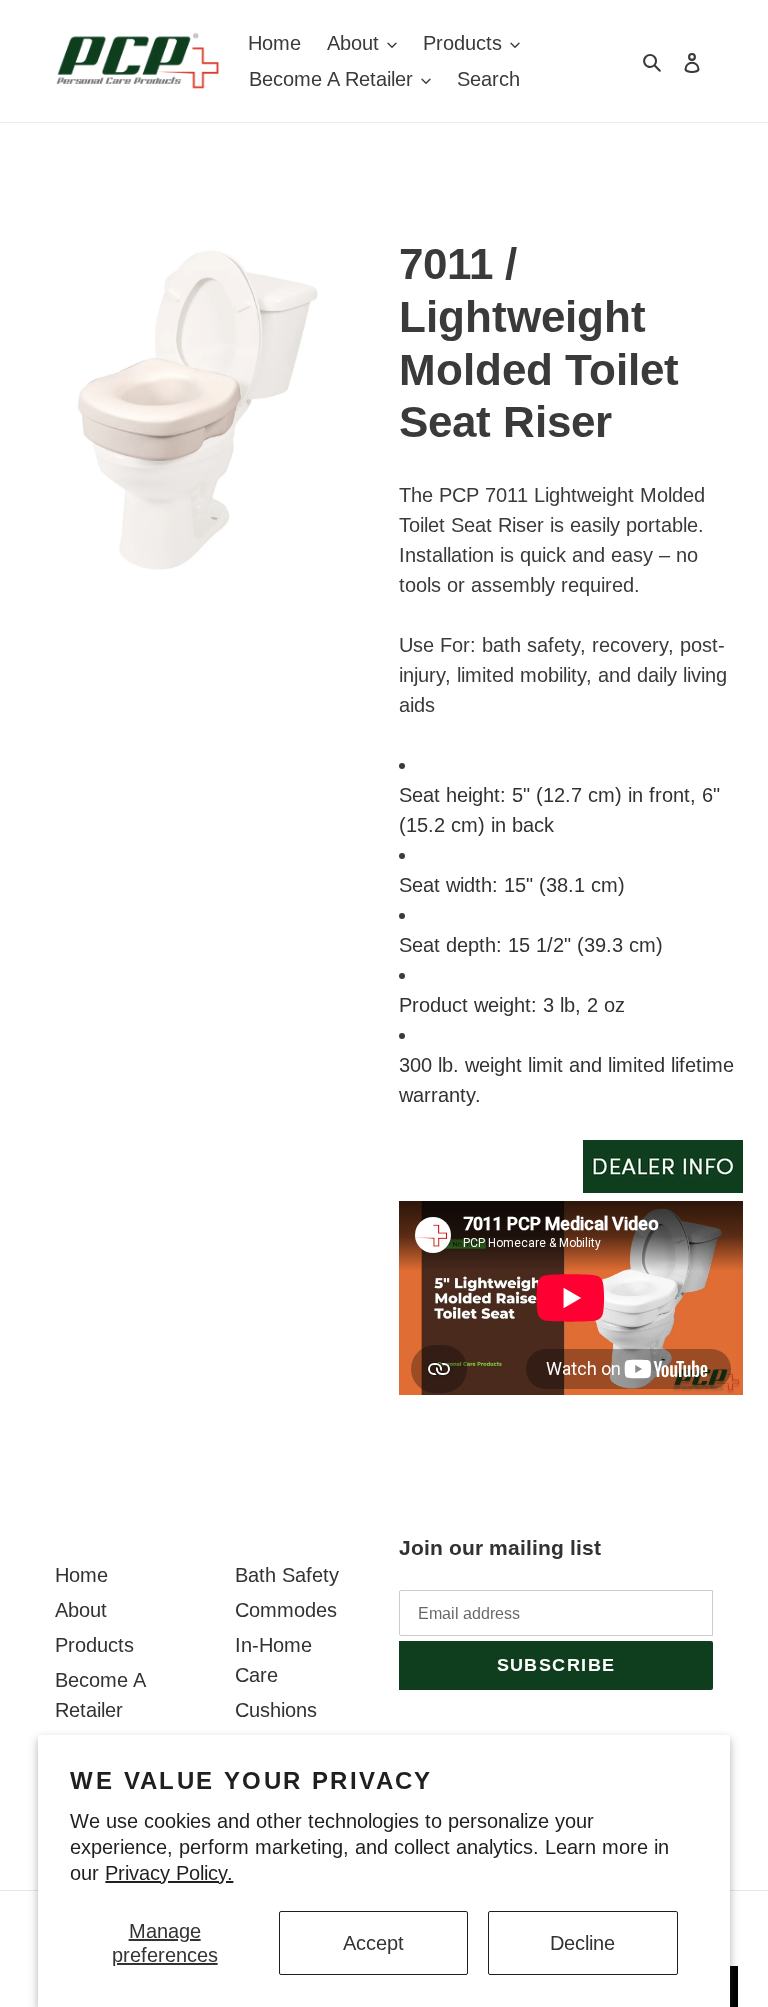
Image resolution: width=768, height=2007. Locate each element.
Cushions (276, 1710)
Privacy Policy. (169, 1873)
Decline (582, 1943)
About (81, 1610)
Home (81, 1575)
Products (94, 1645)
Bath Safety (287, 1575)
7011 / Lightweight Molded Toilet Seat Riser (539, 342)
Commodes (286, 1610)
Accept (373, 1943)
